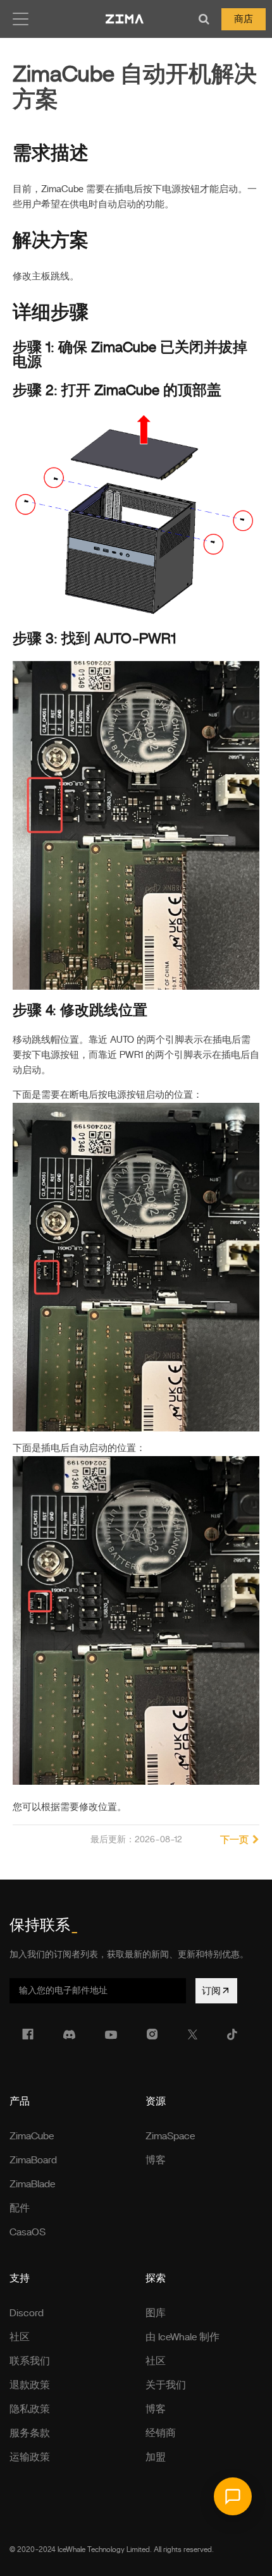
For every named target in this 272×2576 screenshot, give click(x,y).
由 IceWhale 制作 (182, 2337)
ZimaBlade (32, 2184)
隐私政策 (30, 2409)
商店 (244, 19)
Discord (27, 2313)
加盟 (156, 2457)
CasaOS (28, 2232)
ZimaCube (32, 2136)
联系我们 (30, 2361)
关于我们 (166, 2385)
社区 (20, 2337)
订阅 (211, 1991)
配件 (20, 2208)
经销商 (161, 2433)
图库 (156, 2313)
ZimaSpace (170, 2136)
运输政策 (30, 2457)
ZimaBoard (33, 2160)
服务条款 (30, 2433)
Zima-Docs (125, 19)
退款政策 (30, 2385)
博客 (156, 2160)
